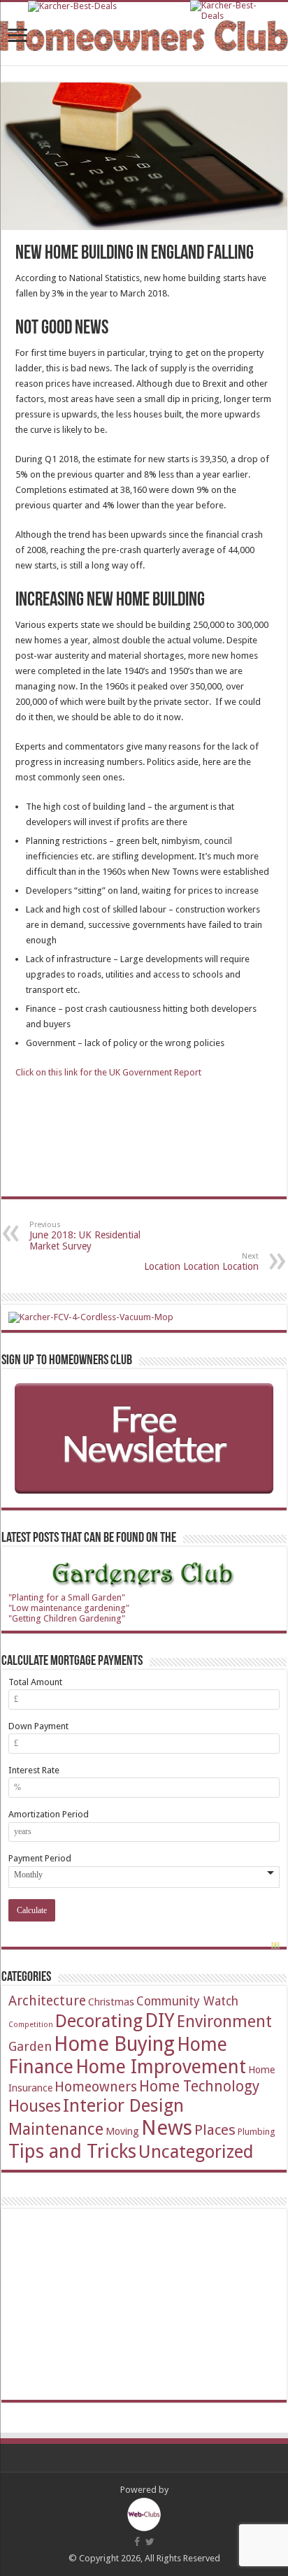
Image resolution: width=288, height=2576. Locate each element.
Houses (35, 2106)
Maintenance (56, 2129)
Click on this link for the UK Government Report (108, 1072)
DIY (160, 2020)
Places (215, 2130)
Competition (31, 2025)
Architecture (47, 2001)
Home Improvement (161, 2067)
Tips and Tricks (72, 2151)
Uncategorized (196, 2152)
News (167, 2128)
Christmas (111, 2002)
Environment (224, 2022)
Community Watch (187, 2001)
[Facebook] (137, 2542)
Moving (122, 2131)
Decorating (99, 2021)
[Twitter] (150, 2542)
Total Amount (35, 1682)
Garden (30, 2046)
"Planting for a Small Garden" (67, 1597)
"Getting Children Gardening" (67, 1618)
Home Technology (199, 2086)
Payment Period (40, 1858)
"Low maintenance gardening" (69, 1608)
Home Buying (114, 2044)
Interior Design (123, 2105)
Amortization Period (49, 1814)
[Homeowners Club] (144, 33)
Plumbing (257, 2132)
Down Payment (38, 1726)
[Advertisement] (113, 2303)
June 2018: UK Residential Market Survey (85, 1236)
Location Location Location (201, 1262)
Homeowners (96, 2087)
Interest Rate (34, 1770)
